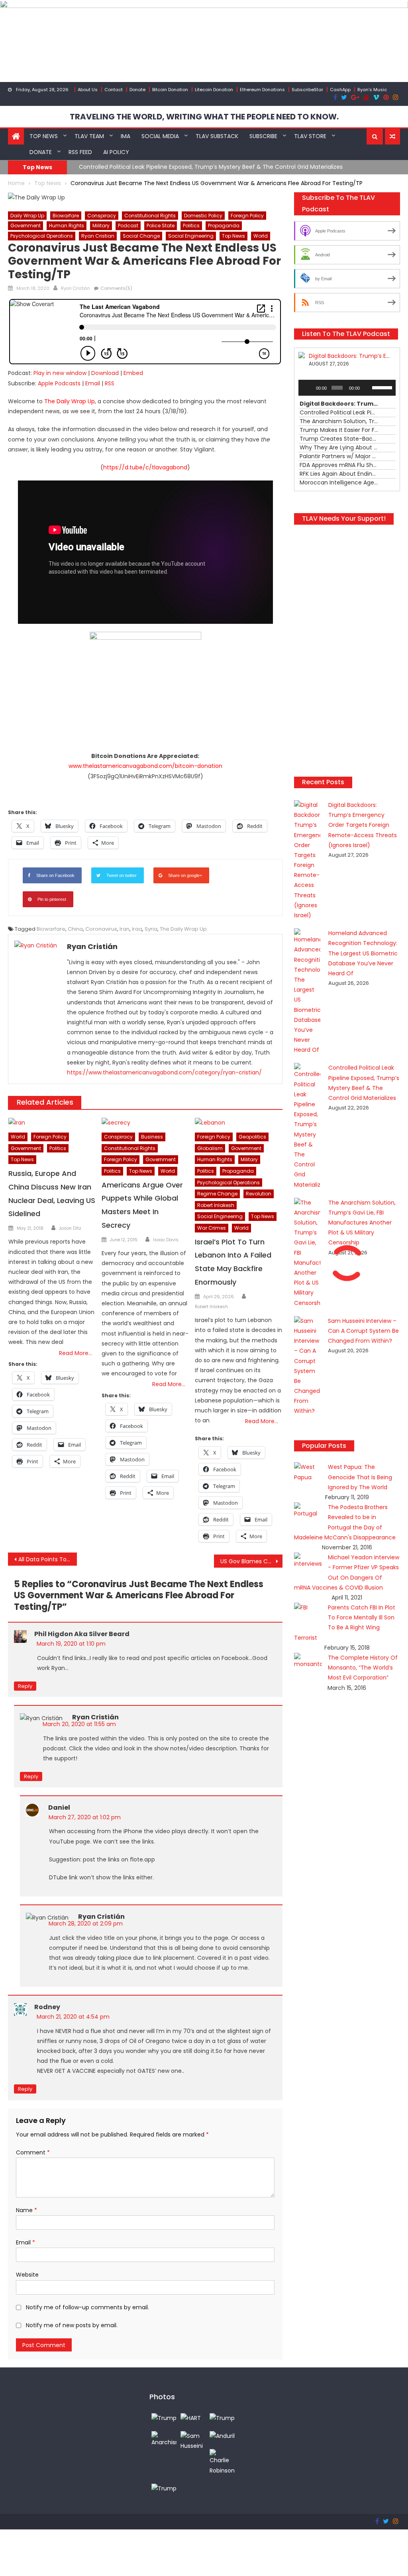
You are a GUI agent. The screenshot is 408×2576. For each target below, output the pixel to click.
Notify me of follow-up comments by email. (87, 2307)
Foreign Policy (247, 216)
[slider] (382, 387)
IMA (126, 136)
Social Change (141, 236)
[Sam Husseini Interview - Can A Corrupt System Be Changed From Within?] (193, 2441)
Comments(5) (116, 288)
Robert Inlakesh (216, 1205)
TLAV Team (89, 136)
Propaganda (224, 226)
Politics (191, 226)
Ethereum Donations (262, 90)
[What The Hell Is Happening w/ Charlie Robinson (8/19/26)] (222, 2462)
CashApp (340, 90)
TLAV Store (310, 136)
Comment (33, 2152)
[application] (347, 388)
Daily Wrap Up (27, 216)
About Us (88, 90)
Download (105, 373)
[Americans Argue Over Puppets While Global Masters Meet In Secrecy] (145, 1123)
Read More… (76, 1353)
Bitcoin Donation (170, 90)
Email (93, 383)
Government (25, 226)
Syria (151, 929)
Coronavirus (101, 929)
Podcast (128, 226)
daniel (59, 1807)
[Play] (309, 388)
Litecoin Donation (214, 90)
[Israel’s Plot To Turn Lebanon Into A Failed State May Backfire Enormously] (239, 1123)
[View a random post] (392, 137)
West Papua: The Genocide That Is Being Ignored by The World (360, 1477)
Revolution (259, 1194)
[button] (375, 137)
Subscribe (263, 136)
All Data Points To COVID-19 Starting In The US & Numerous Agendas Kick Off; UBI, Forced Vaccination (47, 1559)
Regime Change (217, 1194)
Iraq (137, 929)
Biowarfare (66, 216)
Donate (137, 90)
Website (27, 2275)
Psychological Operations (42, 236)
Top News (44, 136)
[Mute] (367, 388)
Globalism (210, 1148)
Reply (25, 1686)
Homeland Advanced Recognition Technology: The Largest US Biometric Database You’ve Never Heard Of (363, 953)
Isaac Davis (166, 1240)
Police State (161, 226)
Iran (125, 929)
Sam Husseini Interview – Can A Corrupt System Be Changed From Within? (363, 1331)
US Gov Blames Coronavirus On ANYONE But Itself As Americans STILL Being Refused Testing (251, 1561)
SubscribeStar (307, 90)
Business (152, 1137)
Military (101, 226)
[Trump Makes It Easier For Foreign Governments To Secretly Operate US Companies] (164, 2488)
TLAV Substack (217, 136)
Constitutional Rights (150, 216)
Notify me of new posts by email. (72, 2325)
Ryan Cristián (76, 288)
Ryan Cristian (98, 236)
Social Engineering (191, 236)
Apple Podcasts (59, 383)
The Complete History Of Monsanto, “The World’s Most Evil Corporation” (363, 1668)
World (261, 236)
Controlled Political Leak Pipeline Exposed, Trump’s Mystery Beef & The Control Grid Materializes (211, 167)
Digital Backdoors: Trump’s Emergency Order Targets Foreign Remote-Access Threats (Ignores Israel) (363, 825)
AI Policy (116, 152)
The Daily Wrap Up (183, 929)
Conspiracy (102, 216)
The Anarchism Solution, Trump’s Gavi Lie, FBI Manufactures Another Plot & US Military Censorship (362, 1223)
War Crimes (212, 1228)
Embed (133, 373)
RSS (110, 383)
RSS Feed (80, 152)
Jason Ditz (70, 1228)
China (75, 929)
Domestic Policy (203, 216)
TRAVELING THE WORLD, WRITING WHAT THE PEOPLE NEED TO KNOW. (204, 117)
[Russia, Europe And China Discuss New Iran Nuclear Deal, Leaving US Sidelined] (52, 1123)
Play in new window (60, 373)
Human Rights (67, 226)
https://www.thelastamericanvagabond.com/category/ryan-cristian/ (164, 1072)
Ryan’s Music (372, 90)
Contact (114, 90)
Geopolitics (252, 1137)
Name (26, 2210)
